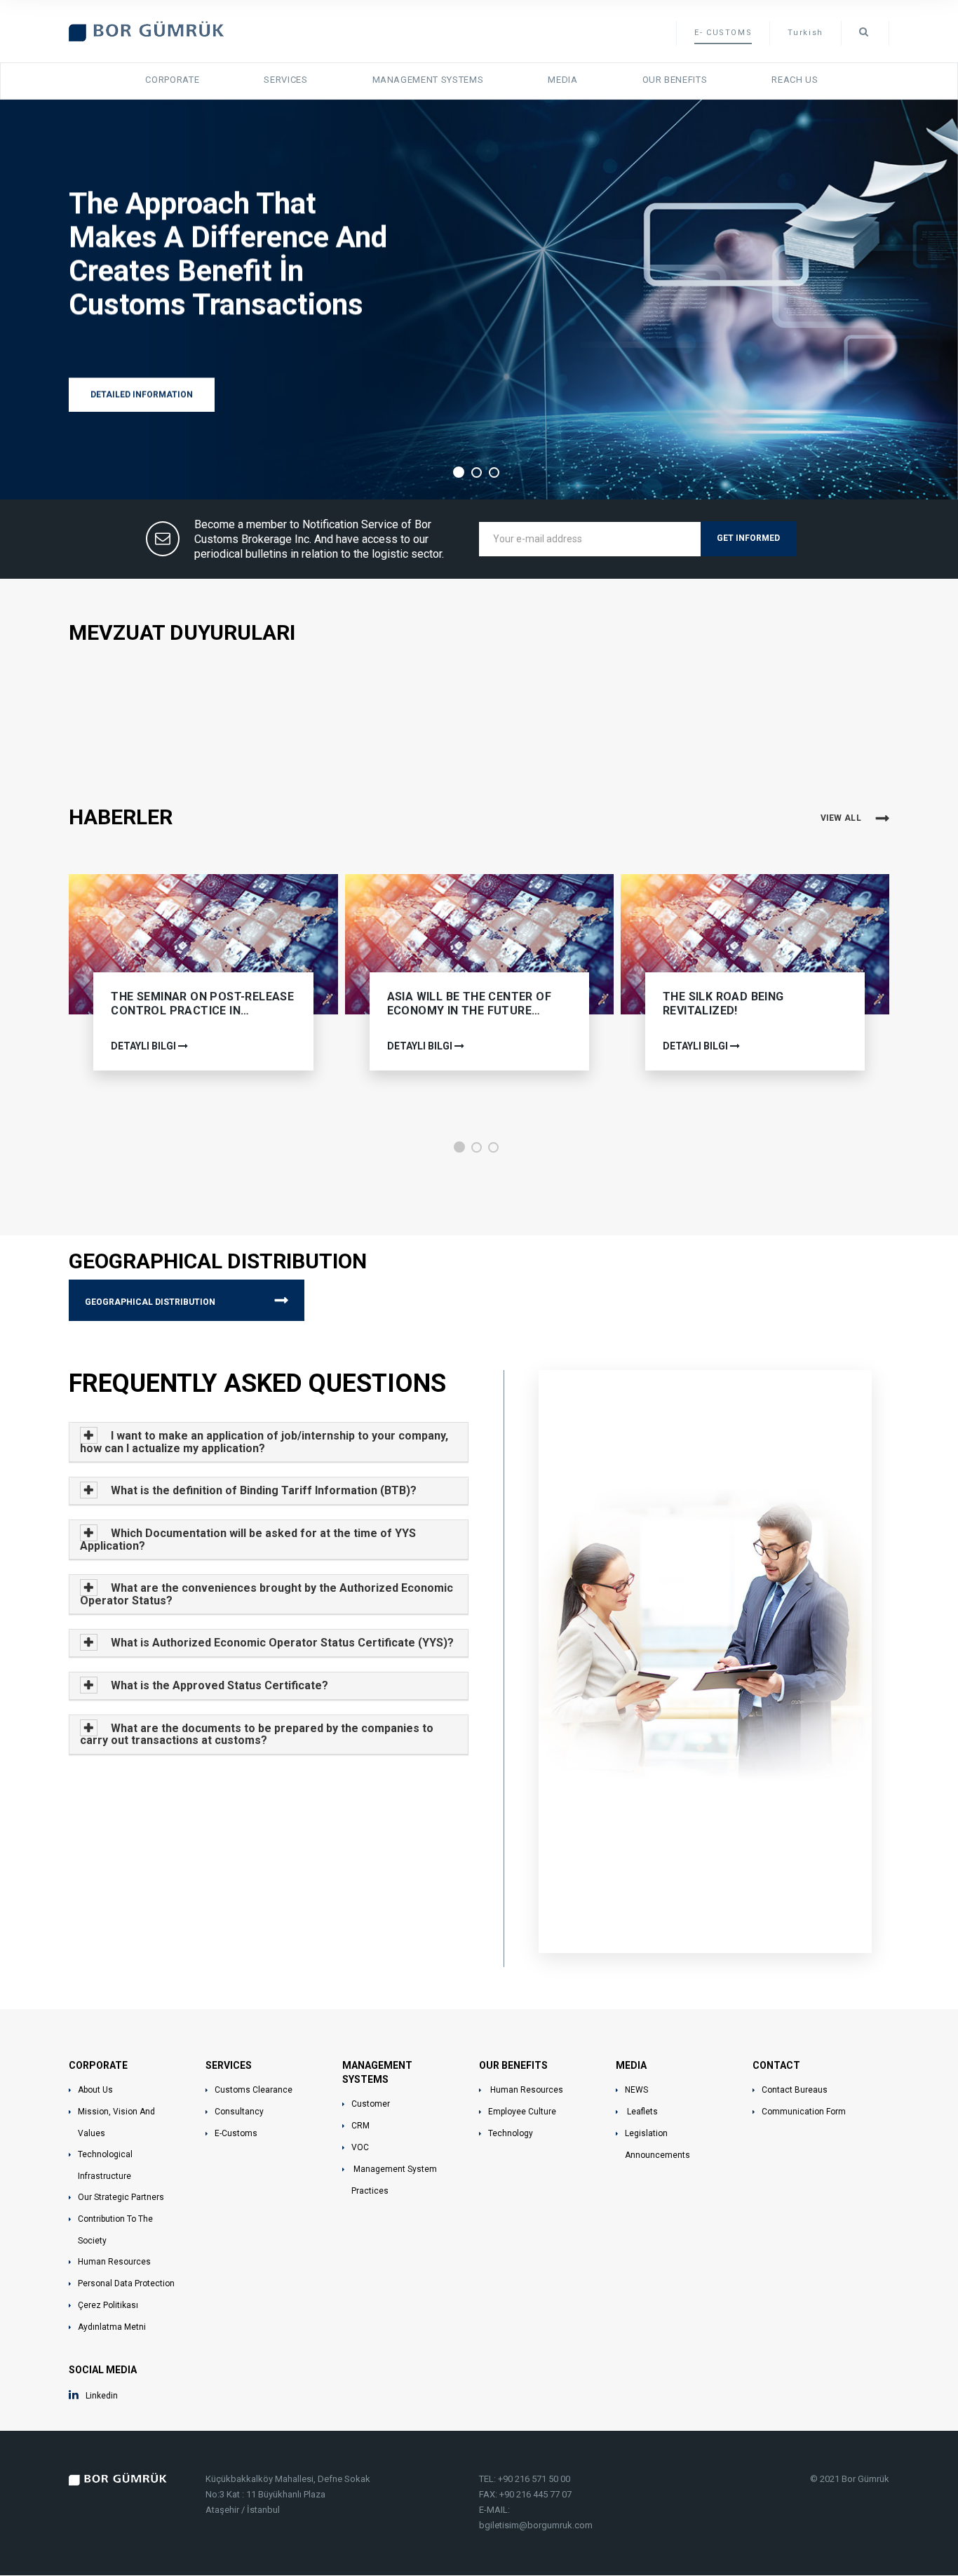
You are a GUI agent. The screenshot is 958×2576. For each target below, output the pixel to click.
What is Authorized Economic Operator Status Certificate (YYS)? (281, 1643)
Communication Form (804, 2112)
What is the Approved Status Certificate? (218, 1685)
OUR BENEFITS (675, 80)
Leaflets (641, 2112)
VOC (360, 2147)
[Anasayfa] (147, 30)
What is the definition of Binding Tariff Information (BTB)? (262, 1490)
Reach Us (795, 80)
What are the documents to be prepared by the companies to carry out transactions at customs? (257, 1735)
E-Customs (236, 2133)
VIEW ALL (841, 818)
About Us (95, 2090)
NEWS (636, 2090)
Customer (371, 2104)
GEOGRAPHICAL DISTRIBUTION (150, 1302)
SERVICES (285, 80)
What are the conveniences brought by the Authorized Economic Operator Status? (267, 1594)
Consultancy (239, 2112)
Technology (511, 2133)
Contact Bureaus (795, 2090)
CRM (360, 2126)
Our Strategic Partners (121, 2197)
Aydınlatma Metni (112, 2327)
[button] (459, 1147)
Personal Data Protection (126, 2283)
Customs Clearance (254, 2090)
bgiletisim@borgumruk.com (536, 2525)
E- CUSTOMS (723, 33)
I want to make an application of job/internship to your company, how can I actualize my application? (264, 1442)
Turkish (805, 33)
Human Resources (114, 2262)
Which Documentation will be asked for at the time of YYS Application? (248, 1539)
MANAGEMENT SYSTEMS (428, 80)
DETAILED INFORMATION (142, 394)
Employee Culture (522, 2112)
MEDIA (562, 80)
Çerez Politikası (108, 2305)
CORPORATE (172, 80)
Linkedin (102, 2396)
